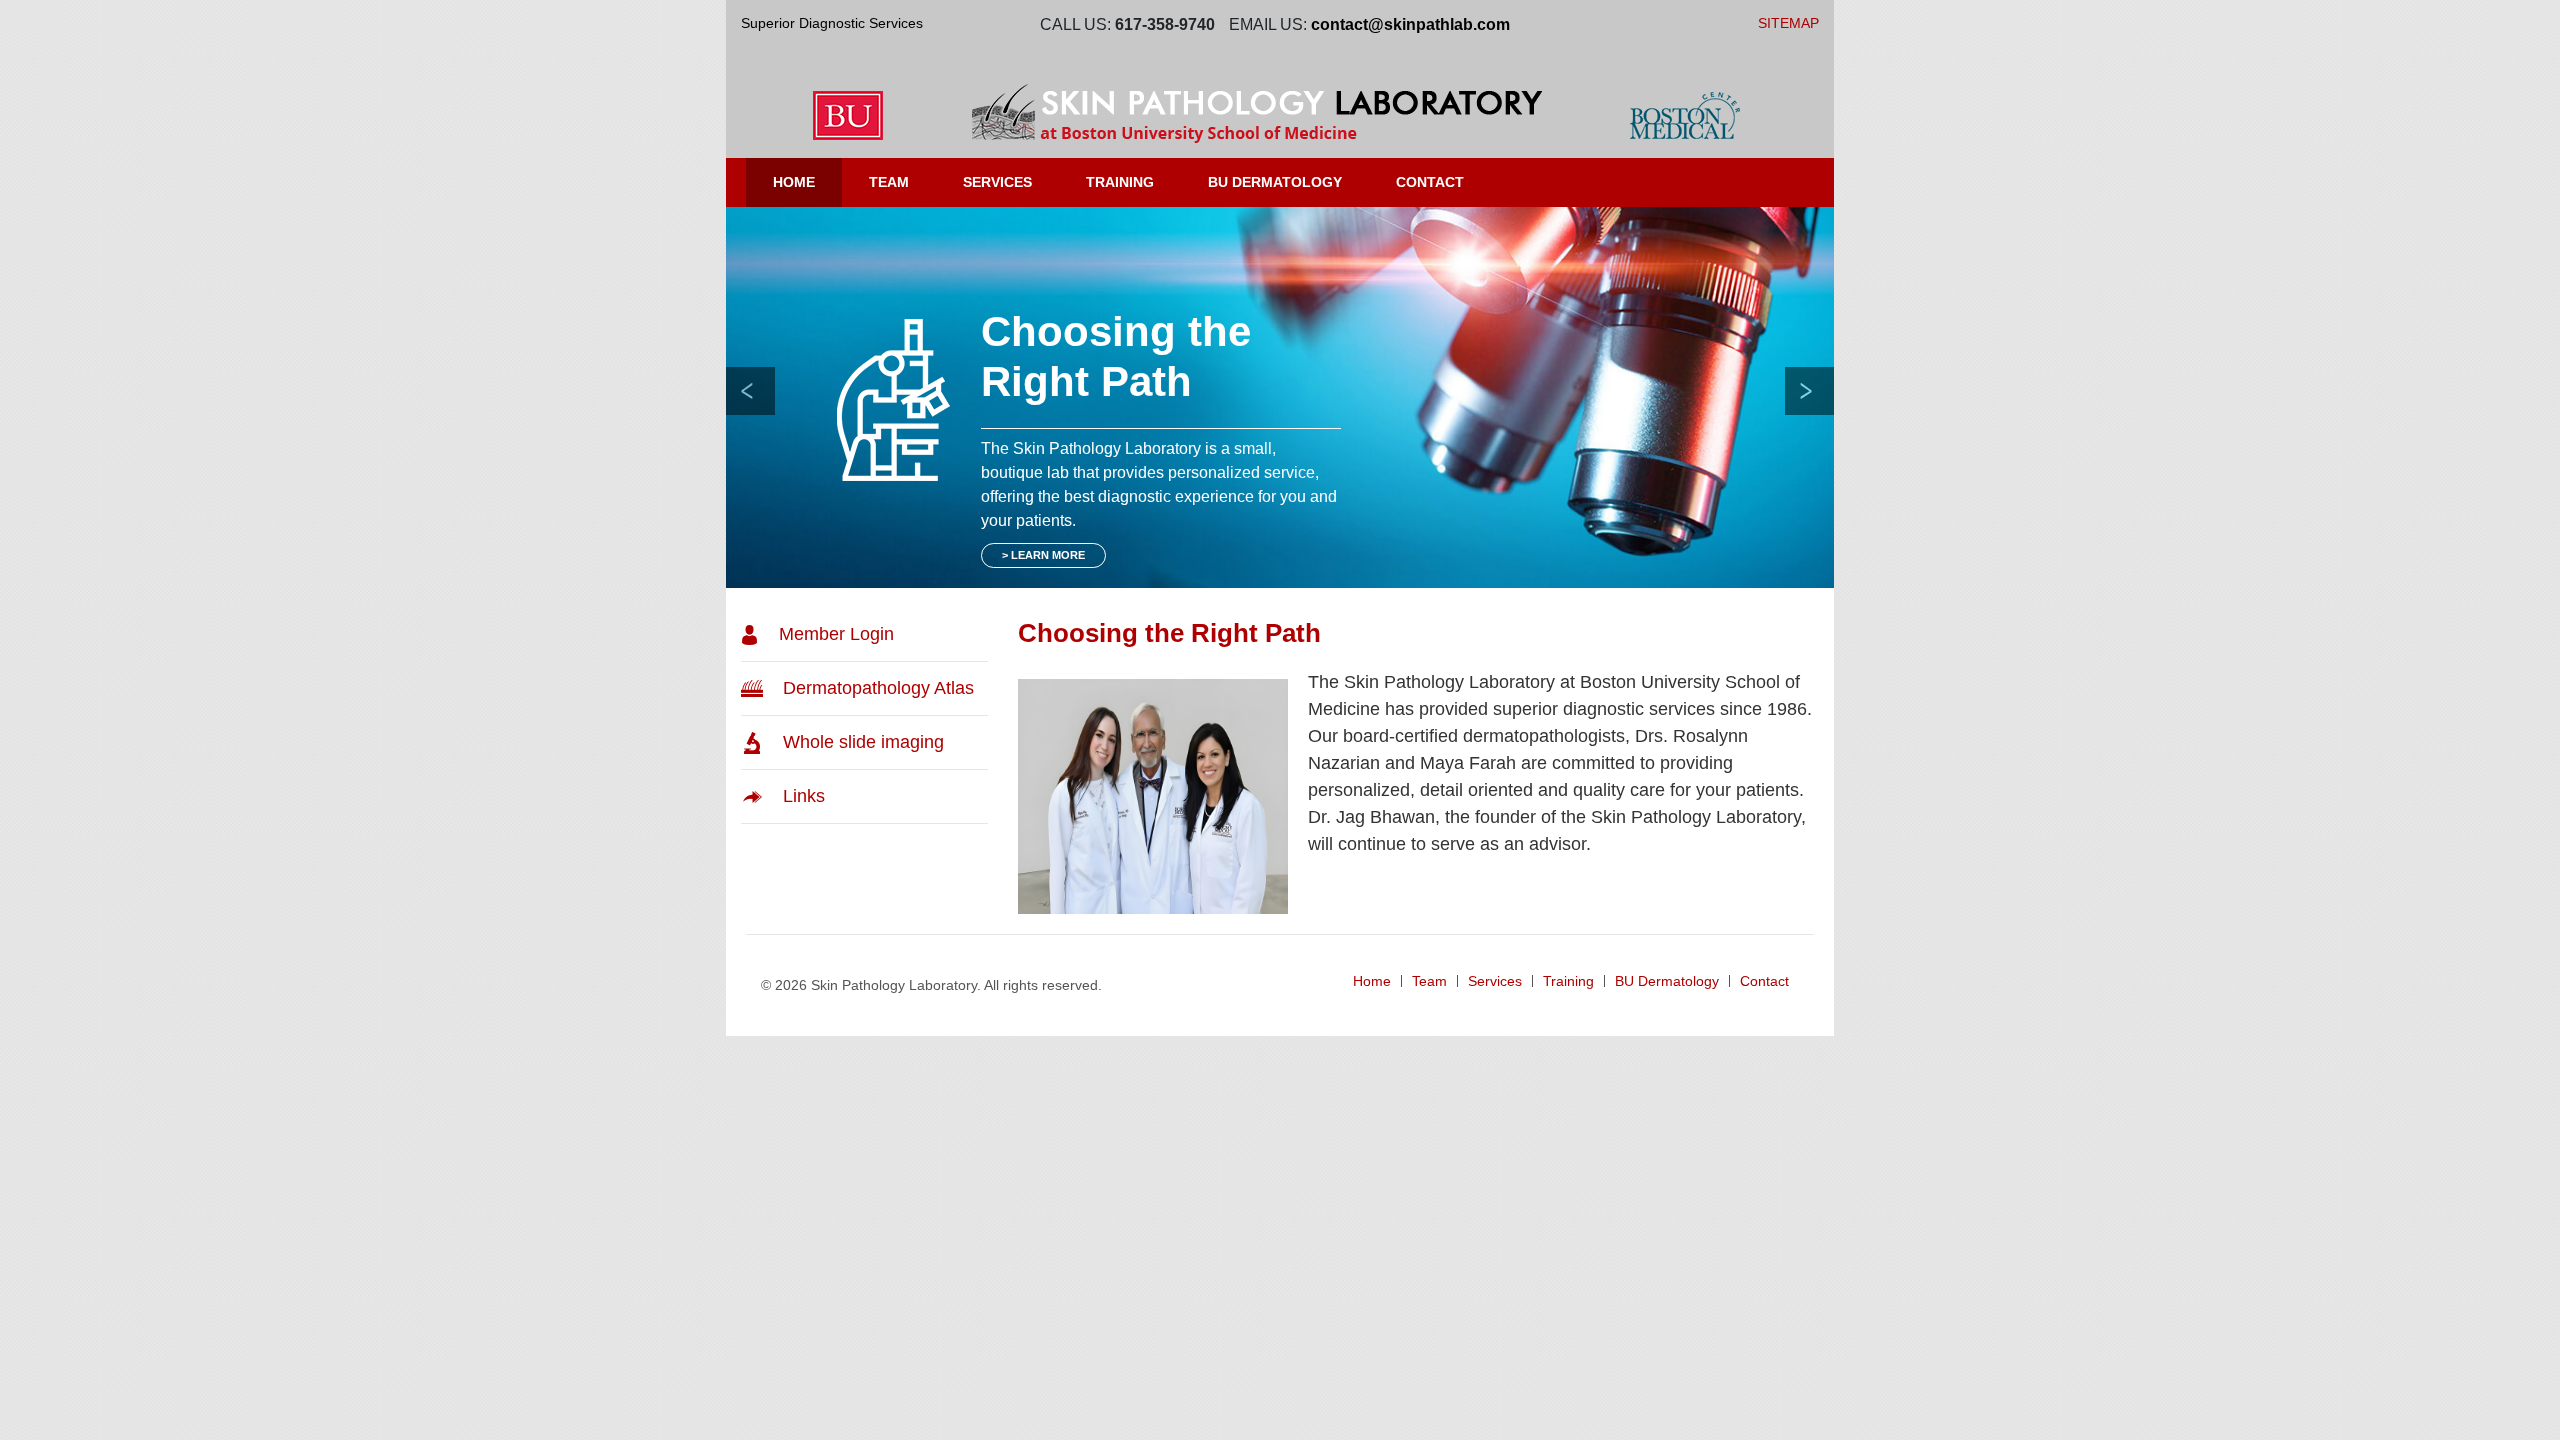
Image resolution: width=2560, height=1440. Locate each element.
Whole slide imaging (863, 742)
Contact (1430, 182)
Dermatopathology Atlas (878, 688)
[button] (750, 391)
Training (1120, 182)
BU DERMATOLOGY (1275, 182)
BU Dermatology (1667, 981)
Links (804, 796)
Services (997, 182)
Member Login (836, 634)
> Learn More (1043, 555)
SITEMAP (1788, 23)
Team (902, 182)
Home (794, 182)
